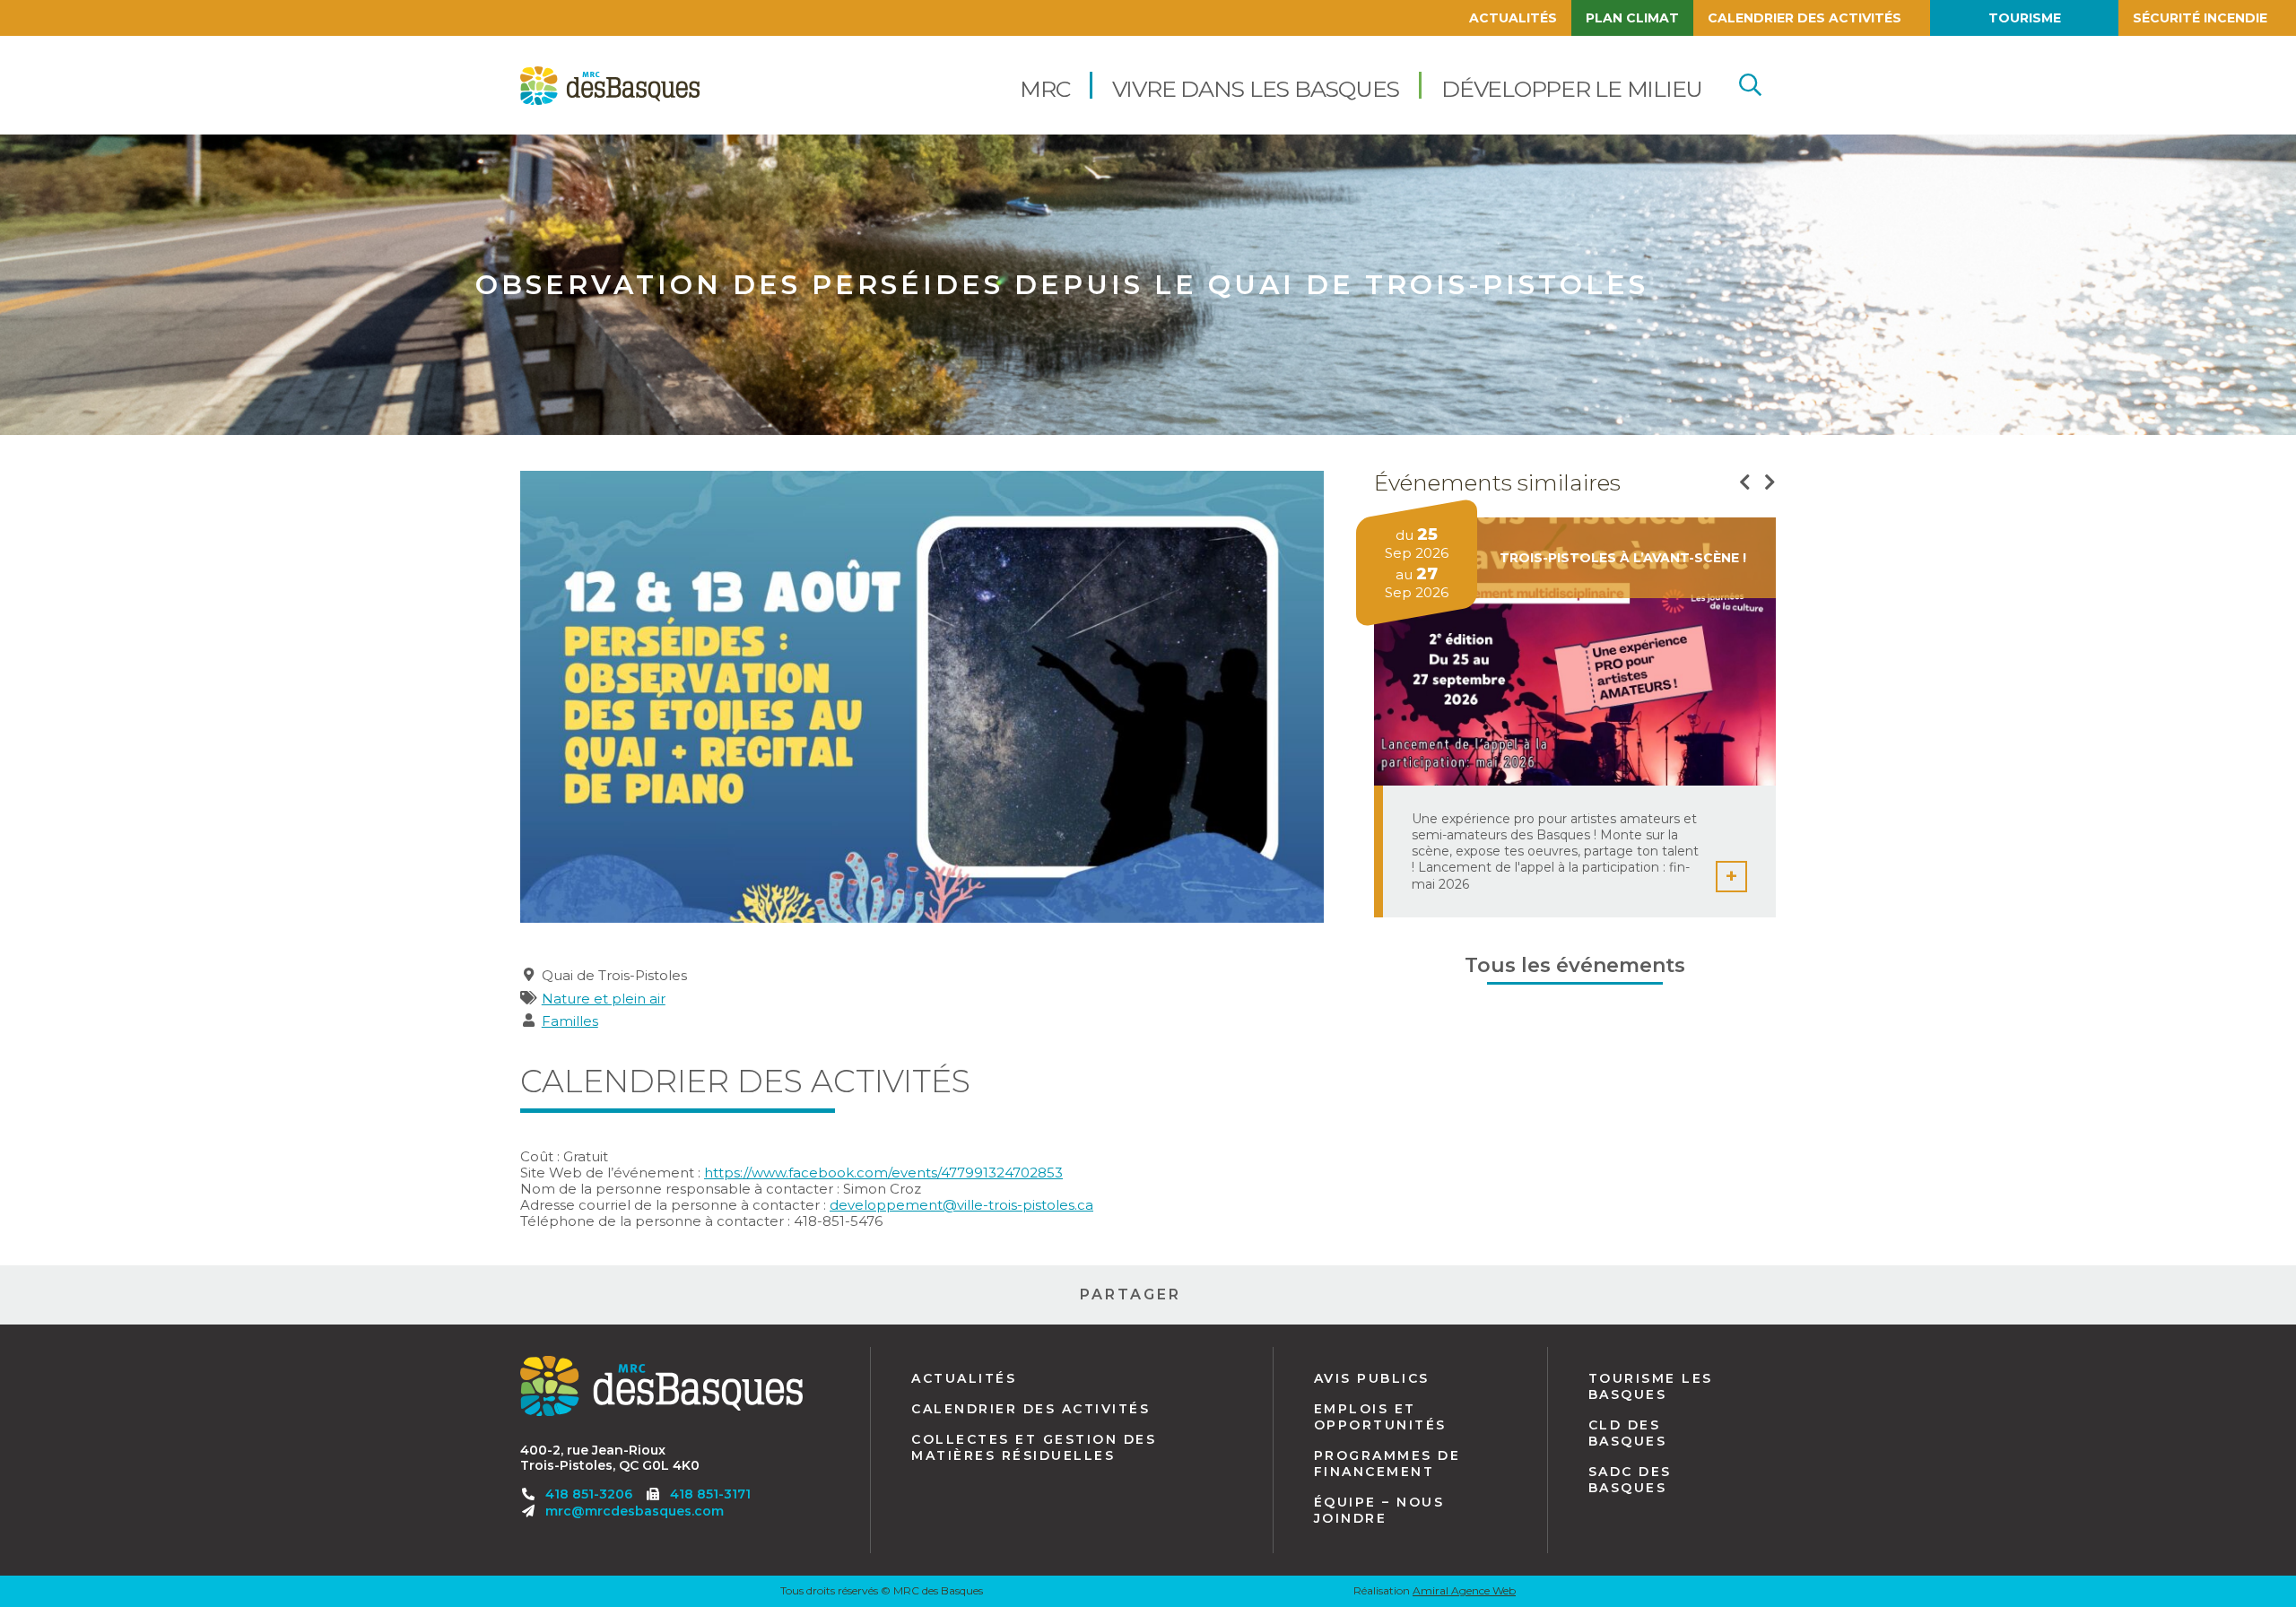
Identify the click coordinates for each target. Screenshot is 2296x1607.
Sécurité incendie (2200, 18)
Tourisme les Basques (1651, 1386)
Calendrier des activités (1805, 18)
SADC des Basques (1630, 1480)
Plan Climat (1632, 18)
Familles (570, 1021)
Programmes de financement (1387, 1464)
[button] (1044, 85)
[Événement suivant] (1770, 483)
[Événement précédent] (1745, 483)
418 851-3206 (589, 1494)
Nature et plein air (604, 999)
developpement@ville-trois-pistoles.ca (961, 1205)
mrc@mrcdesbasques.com (635, 1511)
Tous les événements (1575, 965)
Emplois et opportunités (1380, 1417)
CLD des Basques (1628, 1433)
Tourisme (2025, 18)
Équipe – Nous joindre (1379, 1510)
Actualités (1513, 18)
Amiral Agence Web (1464, 1590)
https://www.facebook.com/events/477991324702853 (883, 1173)
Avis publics (1372, 1378)
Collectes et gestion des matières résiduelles (1034, 1447)
